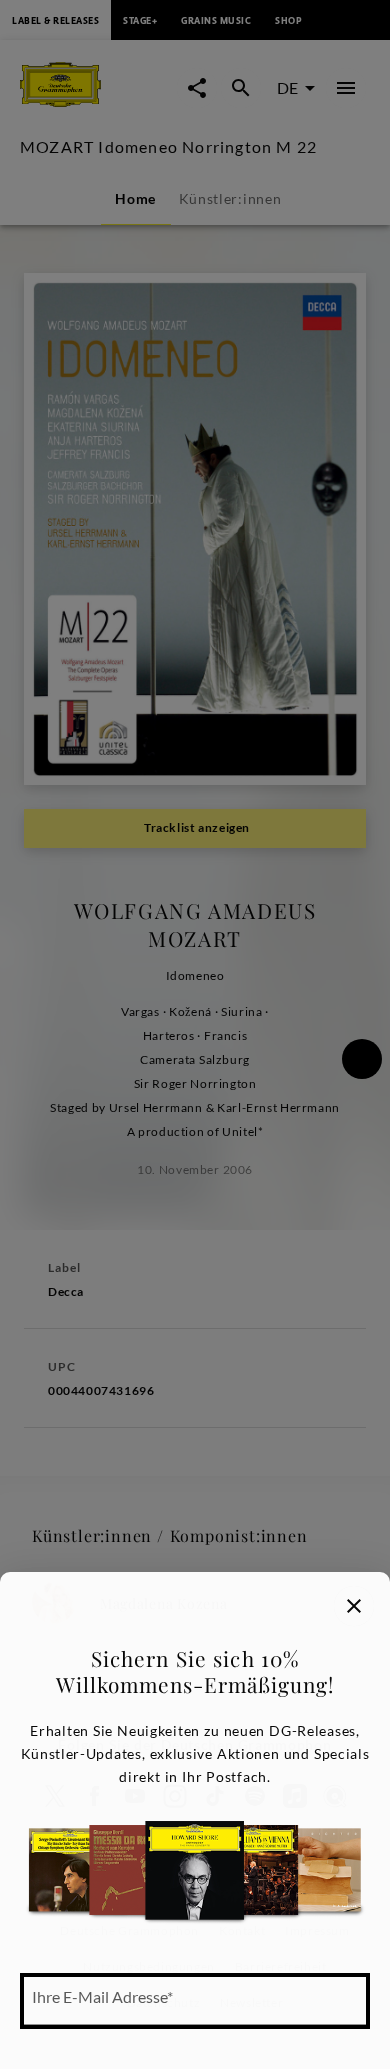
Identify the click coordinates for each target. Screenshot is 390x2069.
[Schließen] (354, 1606)
